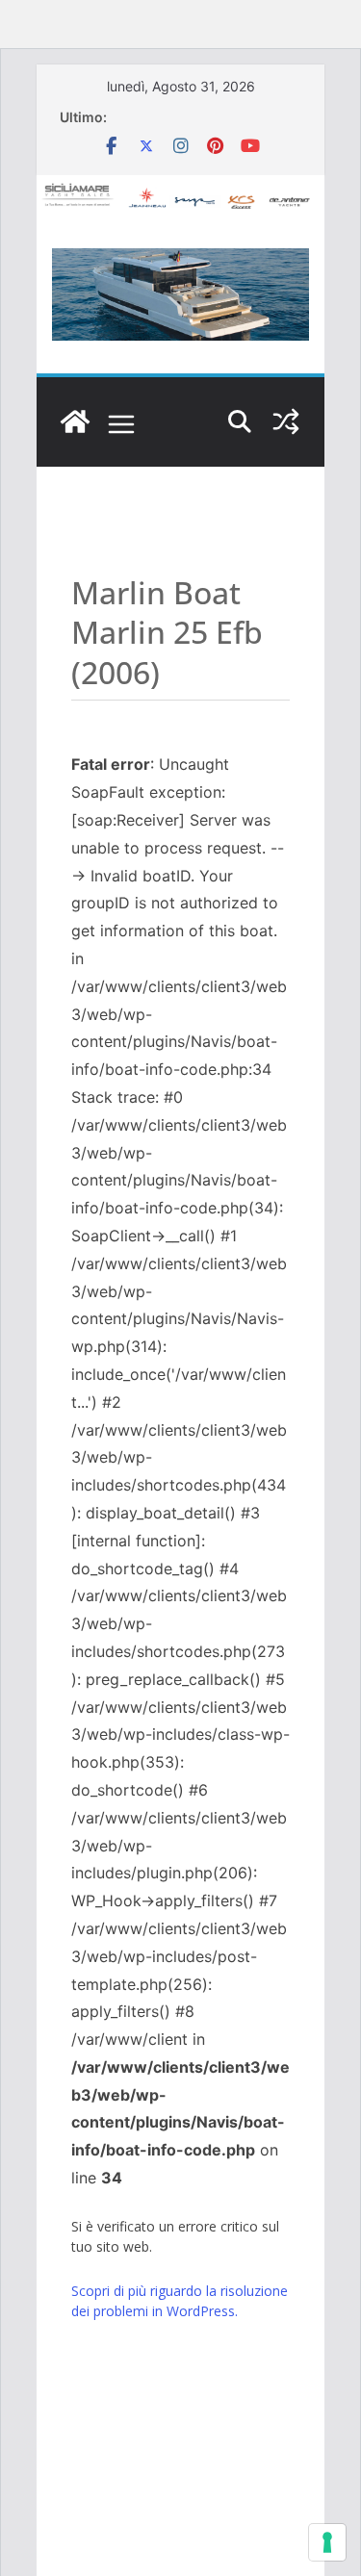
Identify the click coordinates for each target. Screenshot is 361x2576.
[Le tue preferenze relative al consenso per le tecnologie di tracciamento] (327, 2542)
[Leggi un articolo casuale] (286, 421)
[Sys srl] (75, 421)
